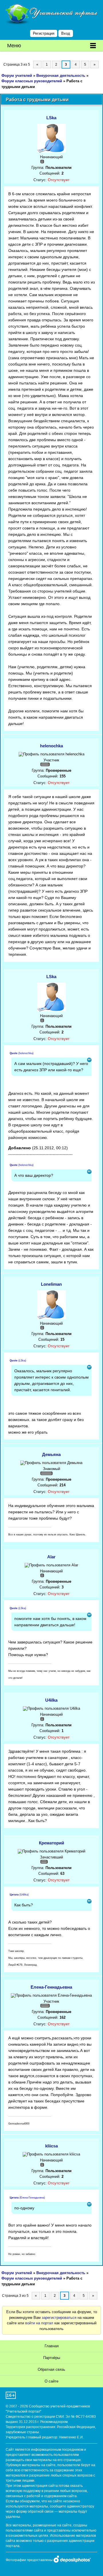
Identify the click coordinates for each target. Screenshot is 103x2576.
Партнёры (52, 2358)
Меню (14, 46)
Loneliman (51, 1284)
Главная (52, 2346)
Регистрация (44, 33)
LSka (51, 118)
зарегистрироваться (59, 2318)
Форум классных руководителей (32, 81)
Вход (66, 33)
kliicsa (51, 2146)
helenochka (51, 746)
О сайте (51, 2381)
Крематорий (51, 1843)
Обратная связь (51, 2369)
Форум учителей (17, 76)
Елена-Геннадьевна (51, 1987)
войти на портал (39, 2323)
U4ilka (51, 1700)
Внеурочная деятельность (61, 76)
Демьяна (51, 1454)
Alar (51, 1557)
